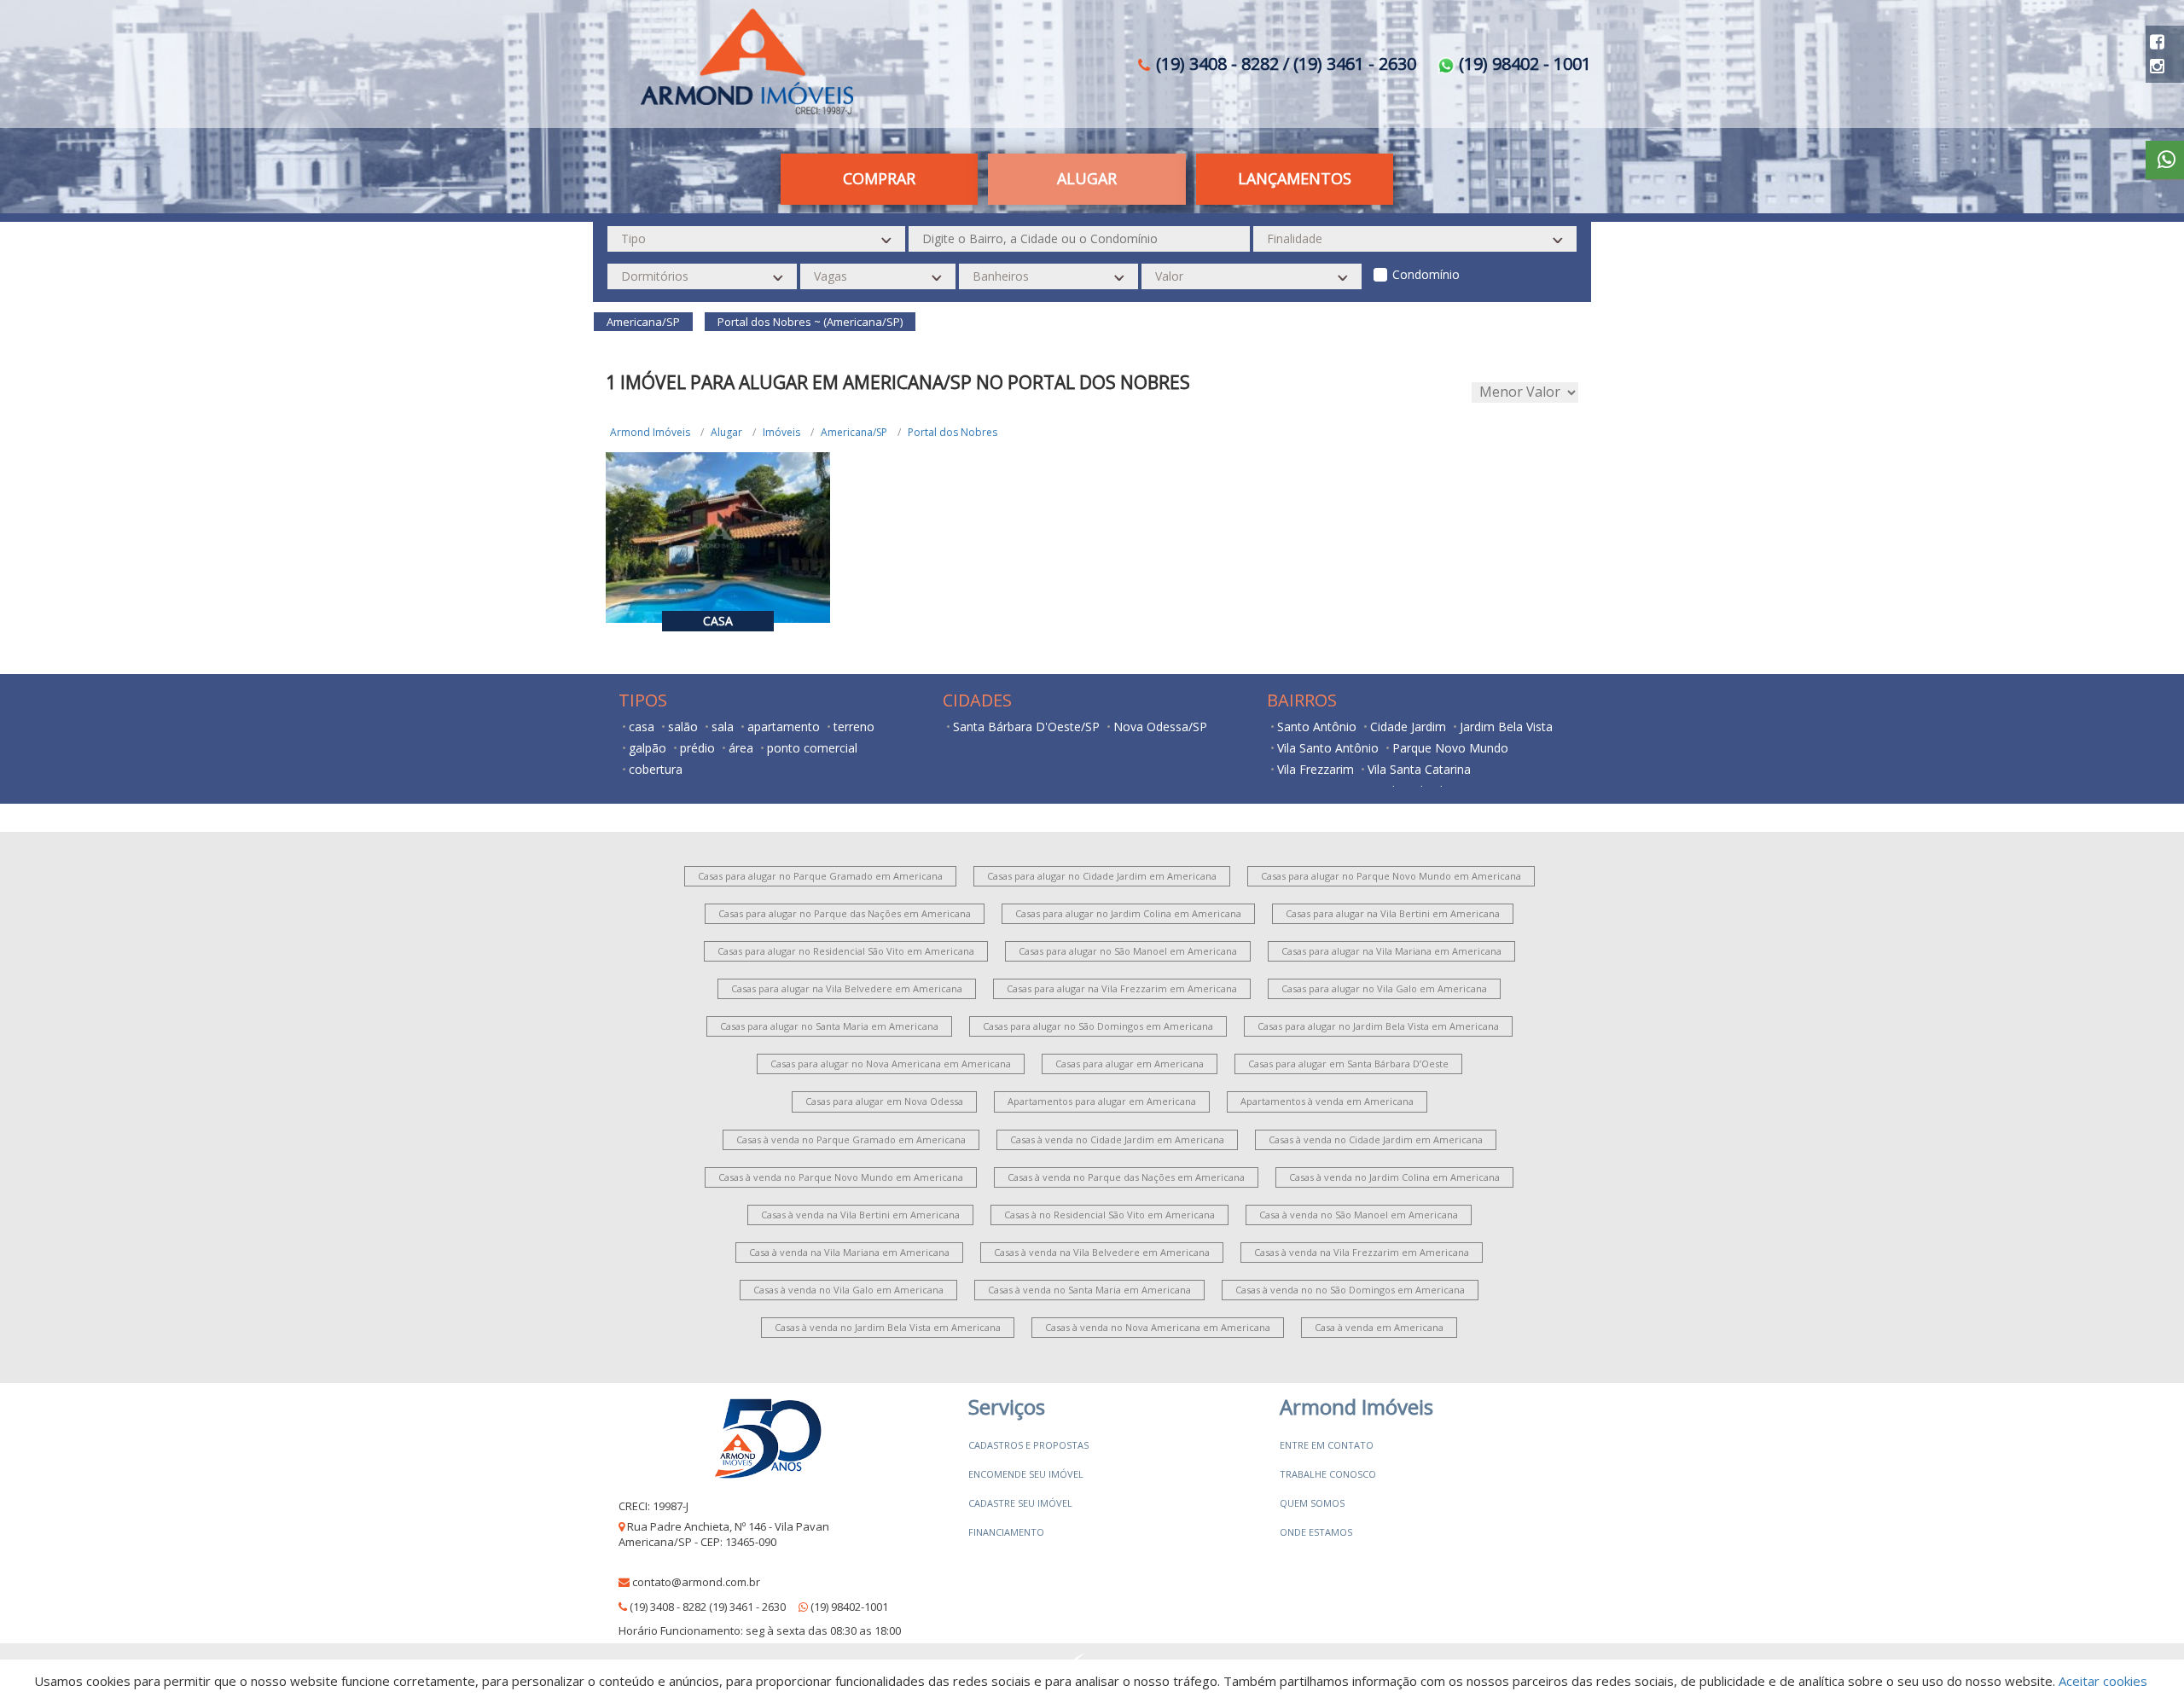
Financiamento (1006, 1532)
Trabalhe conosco (1328, 1474)
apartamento (784, 727)
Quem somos (1312, 1503)
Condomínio (1426, 274)
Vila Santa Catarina (1419, 769)
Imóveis (781, 432)
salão (683, 727)
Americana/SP (854, 432)
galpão (648, 748)
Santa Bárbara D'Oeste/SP (1026, 727)
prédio (697, 748)
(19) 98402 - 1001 (1523, 64)
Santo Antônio (1317, 727)
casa (642, 727)
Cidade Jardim (1408, 727)
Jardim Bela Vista (1506, 727)
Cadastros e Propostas (1028, 1445)
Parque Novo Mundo (1450, 748)
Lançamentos (1295, 178)
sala (723, 727)
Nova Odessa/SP (1160, 727)
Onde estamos (1316, 1532)
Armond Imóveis (650, 432)
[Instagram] (2157, 66)
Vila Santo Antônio (1328, 748)
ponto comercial (812, 748)
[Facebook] (2157, 41)
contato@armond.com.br (696, 1582)
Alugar (726, 432)
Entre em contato (1327, 1445)
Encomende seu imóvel (1026, 1474)
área (741, 748)
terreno (854, 727)
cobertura (656, 769)
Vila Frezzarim (1316, 769)
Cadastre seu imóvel (1020, 1503)
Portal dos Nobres (953, 432)
